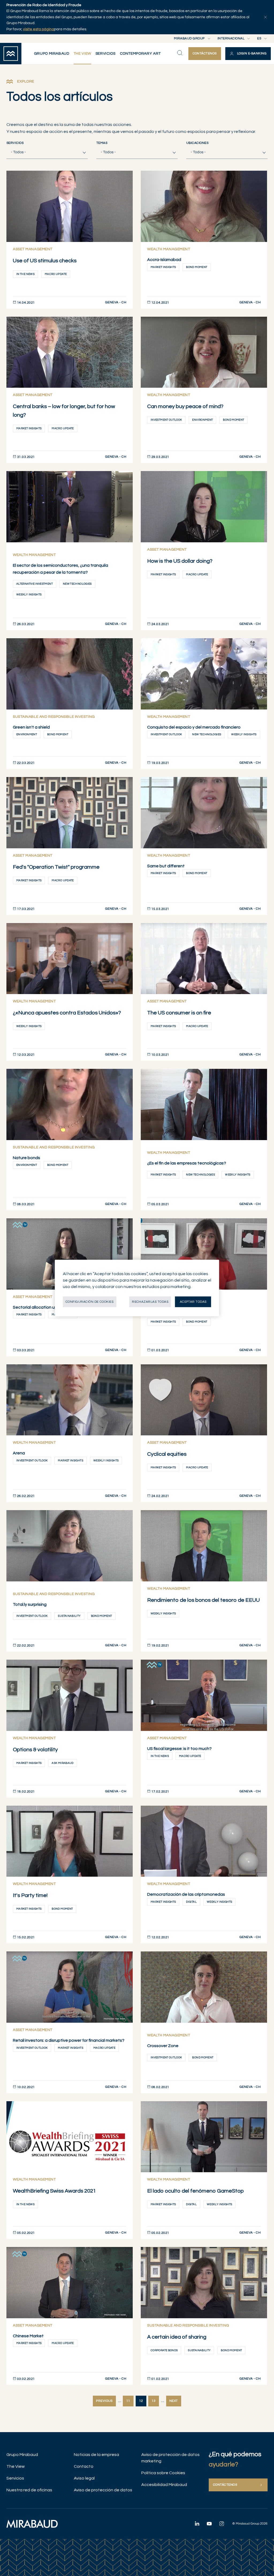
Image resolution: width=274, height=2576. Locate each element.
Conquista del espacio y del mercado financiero (194, 727)
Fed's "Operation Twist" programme (56, 867)
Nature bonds (26, 1158)
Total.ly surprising (30, 1604)
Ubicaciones (197, 143)
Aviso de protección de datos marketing (170, 2458)
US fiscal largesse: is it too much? (179, 1749)
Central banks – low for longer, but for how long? (64, 411)
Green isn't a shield (31, 727)
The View (16, 2466)
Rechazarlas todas (150, 1302)
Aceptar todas (193, 1302)
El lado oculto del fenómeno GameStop (195, 2191)
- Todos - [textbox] (18, 152)
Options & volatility (35, 1750)
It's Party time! (30, 1895)
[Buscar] (180, 53)
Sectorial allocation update (40, 1307)
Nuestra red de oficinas (29, 2490)
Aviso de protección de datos (103, 2490)
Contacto (84, 2466)
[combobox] (47, 152)
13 (154, 2401)
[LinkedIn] (197, 2523)
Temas (102, 143)
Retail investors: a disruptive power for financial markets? (69, 2040)
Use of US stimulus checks (45, 261)
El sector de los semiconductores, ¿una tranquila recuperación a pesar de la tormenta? (60, 569)
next (174, 2401)
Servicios (15, 143)
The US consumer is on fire (179, 1013)
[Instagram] (222, 2523)
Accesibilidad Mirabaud (164, 2485)
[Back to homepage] (11, 54)
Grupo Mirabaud (22, 2455)
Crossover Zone (163, 2046)
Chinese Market (28, 2336)
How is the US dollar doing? (180, 561)
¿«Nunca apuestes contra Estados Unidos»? (67, 1013)
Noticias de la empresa (96, 2455)
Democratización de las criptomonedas (186, 1894)
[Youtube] (209, 2523)
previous (104, 2401)
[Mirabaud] (32, 2524)
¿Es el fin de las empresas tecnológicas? (187, 1163)
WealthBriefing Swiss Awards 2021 (54, 2191)
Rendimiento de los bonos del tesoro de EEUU (203, 1600)
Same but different (166, 866)
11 (128, 2401)
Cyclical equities (167, 1454)
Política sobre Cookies (163, 2473)
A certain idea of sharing (177, 2337)
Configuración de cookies (90, 1302)
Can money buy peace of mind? (185, 406)
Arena (19, 1453)
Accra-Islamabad (164, 260)
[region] (137, 1288)
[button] (248, 54)
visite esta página (39, 29)
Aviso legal (84, 2478)
